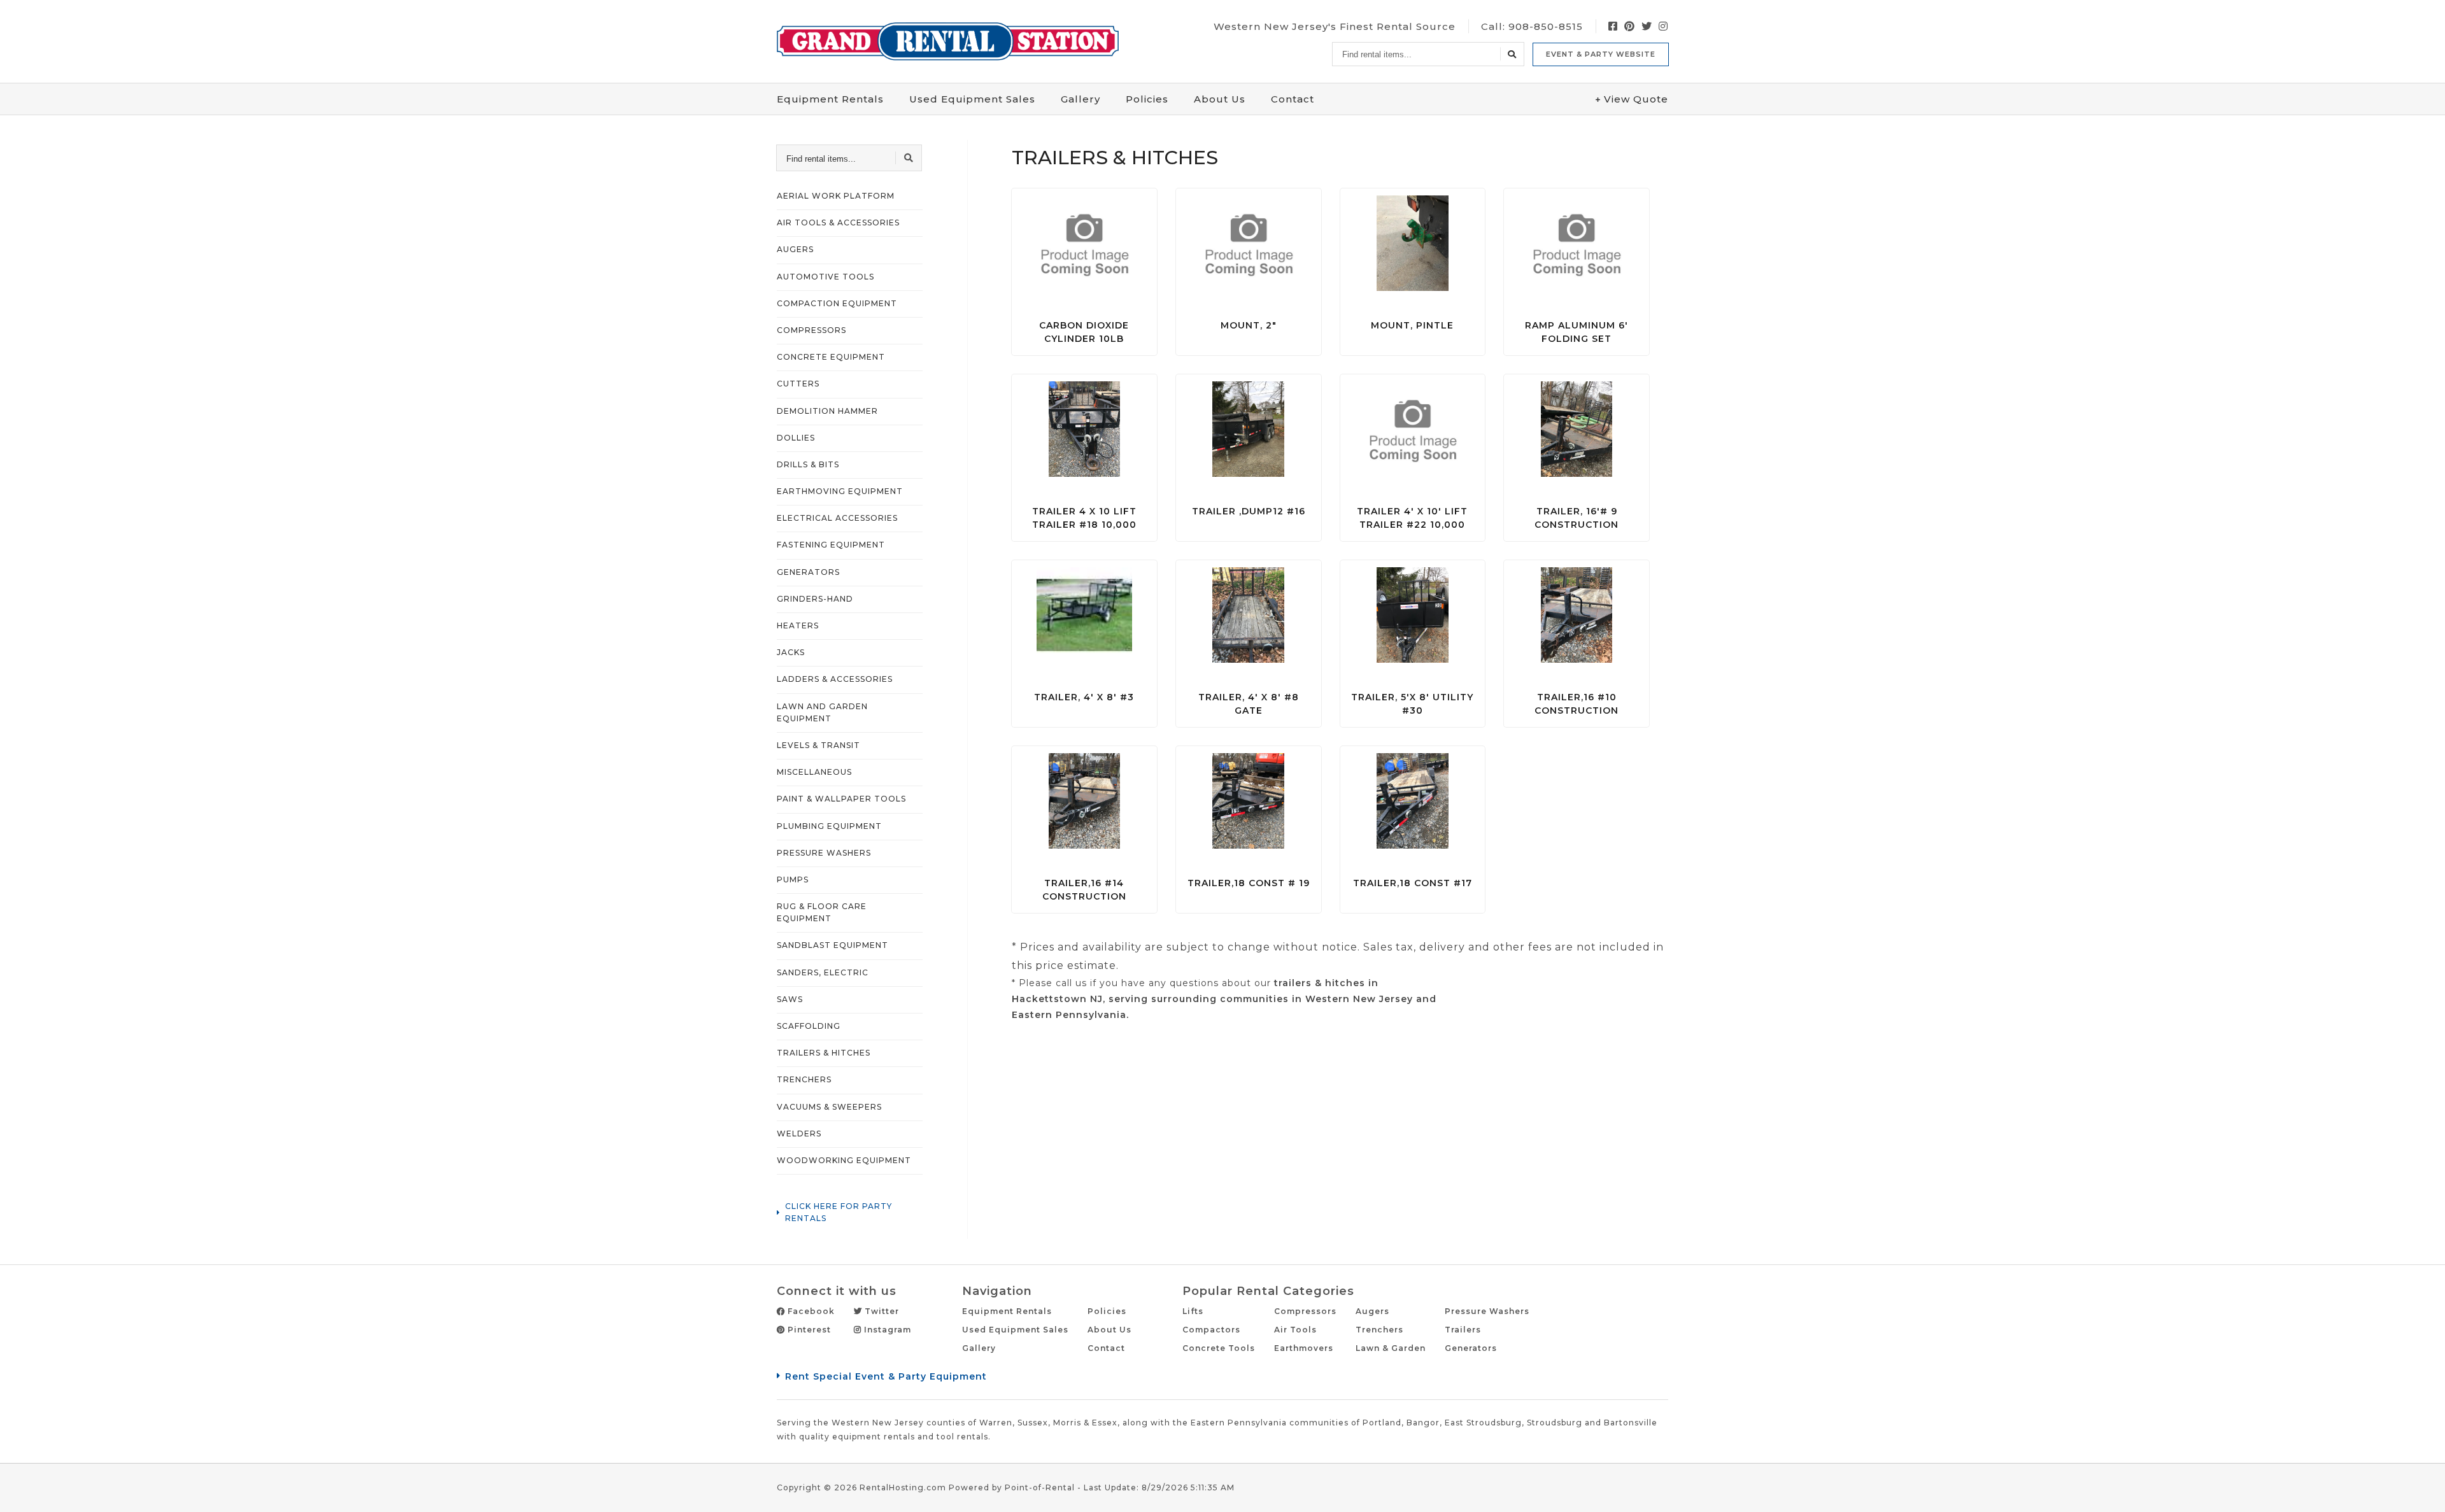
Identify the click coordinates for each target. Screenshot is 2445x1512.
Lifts (1193, 1311)
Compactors (1211, 1330)
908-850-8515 (1546, 26)
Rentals (830, 99)
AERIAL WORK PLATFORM (836, 196)
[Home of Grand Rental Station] (948, 41)
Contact (1293, 99)
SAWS (790, 999)
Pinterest (808, 1330)
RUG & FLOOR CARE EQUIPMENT (822, 912)
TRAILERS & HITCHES (824, 1053)
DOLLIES (796, 438)
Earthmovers (1304, 1348)
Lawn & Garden (1391, 1348)
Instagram (886, 1330)
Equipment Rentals (1007, 1311)
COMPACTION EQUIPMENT (837, 303)
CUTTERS (798, 384)
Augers (1372, 1311)
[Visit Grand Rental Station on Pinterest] (1630, 26)
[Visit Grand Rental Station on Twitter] (1647, 26)
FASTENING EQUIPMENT (831, 545)
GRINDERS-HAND (815, 599)
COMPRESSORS (811, 330)
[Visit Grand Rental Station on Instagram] (1663, 26)
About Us (1220, 99)
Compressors (1305, 1311)
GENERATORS (808, 572)
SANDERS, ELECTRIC (823, 972)
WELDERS (799, 1134)
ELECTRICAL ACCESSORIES (837, 518)
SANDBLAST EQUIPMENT (833, 945)
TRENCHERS (804, 1079)
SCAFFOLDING (809, 1026)
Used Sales (972, 99)
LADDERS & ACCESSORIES (835, 679)
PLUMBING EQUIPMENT (829, 826)
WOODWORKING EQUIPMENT (844, 1160)
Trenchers (1379, 1330)
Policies (1147, 99)
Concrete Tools (1219, 1348)
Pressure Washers (1487, 1311)
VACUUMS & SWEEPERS (829, 1107)
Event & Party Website (1601, 54)
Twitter (881, 1311)
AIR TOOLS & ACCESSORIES (838, 223)
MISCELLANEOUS (814, 772)
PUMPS (793, 880)
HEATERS (798, 625)
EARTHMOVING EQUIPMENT (840, 491)
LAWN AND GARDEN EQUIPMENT (822, 712)
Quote (1636, 99)
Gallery (1081, 99)
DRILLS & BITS (808, 464)
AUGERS (795, 249)
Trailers (1463, 1330)
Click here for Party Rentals (839, 1212)
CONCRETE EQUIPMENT (831, 357)
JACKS (791, 652)
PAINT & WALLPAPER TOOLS (841, 799)
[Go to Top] (2421, 1489)
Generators (1471, 1348)
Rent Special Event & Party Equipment (886, 1376)
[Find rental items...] (1512, 54)
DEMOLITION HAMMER (827, 411)
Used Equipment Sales (1015, 1330)
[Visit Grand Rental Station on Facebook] (1613, 26)
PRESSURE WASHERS (824, 853)
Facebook (810, 1311)
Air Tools (1295, 1330)
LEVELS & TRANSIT (819, 745)
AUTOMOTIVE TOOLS (826, 277)
